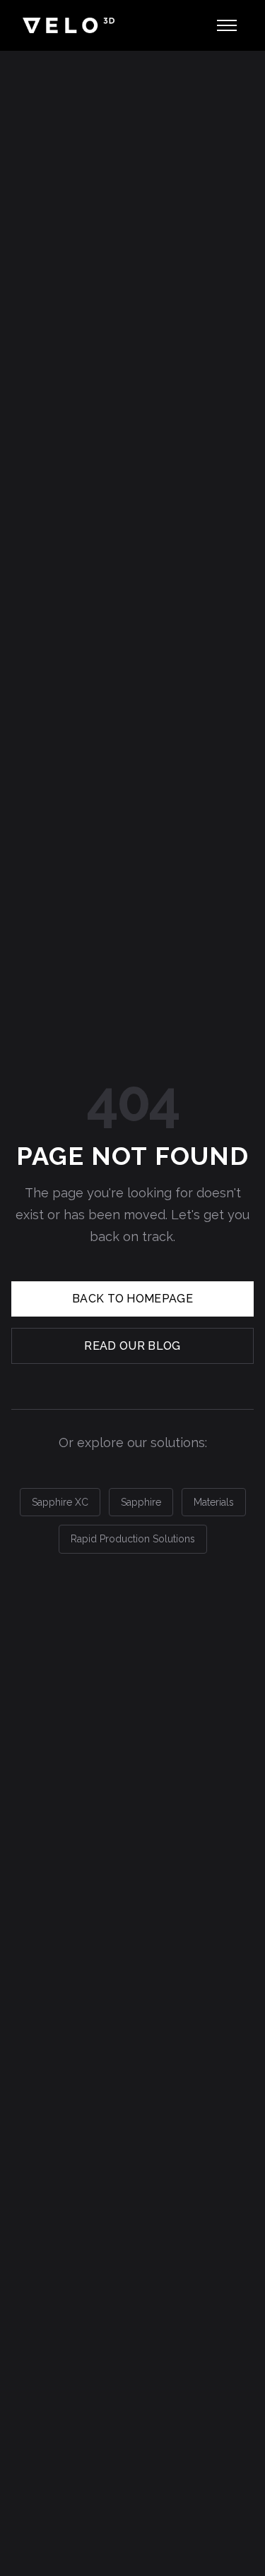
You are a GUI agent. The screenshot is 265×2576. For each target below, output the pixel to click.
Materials (214, 1502)
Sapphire (141, 1502)
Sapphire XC (60, 1502)
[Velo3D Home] (69, 25)
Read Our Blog (132, 1346)
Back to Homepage (132, 1299)
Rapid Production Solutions (133, 1539)
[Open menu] (227, 25)
